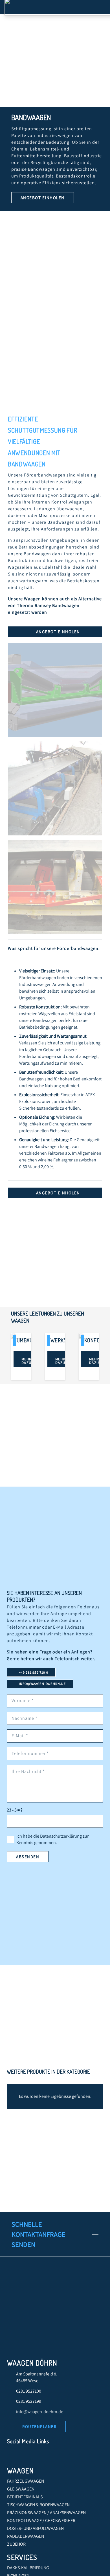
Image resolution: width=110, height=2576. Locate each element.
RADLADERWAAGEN (26, 2536)
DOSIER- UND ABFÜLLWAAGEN (35, 2528)
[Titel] (69, 2455)
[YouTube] (35, 2455)
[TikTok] (58, 2455)
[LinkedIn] (24, 2455)
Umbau (25, 1340)
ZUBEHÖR (16, 2544)
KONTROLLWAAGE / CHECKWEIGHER (41, 2520)
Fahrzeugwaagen (26, 2481)
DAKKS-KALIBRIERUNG (28, 2568)
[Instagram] (47, 2455)
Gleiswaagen (21, 2489)
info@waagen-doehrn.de (40, 2412)
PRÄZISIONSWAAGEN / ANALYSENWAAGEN (46, 2513)
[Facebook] (13, 2455)
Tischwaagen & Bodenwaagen (38, 2505)
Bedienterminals (25, 2497)
